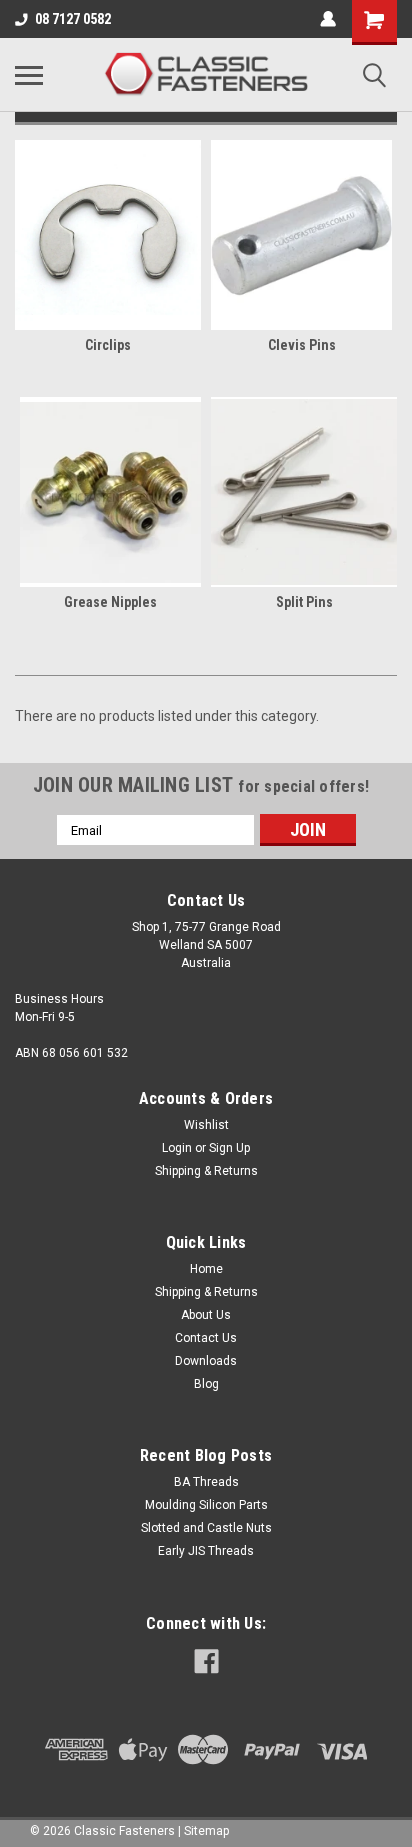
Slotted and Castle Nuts (206, 1528)
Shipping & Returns (206, 1171)
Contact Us (206, 1338)
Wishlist (206, 1125)
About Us (206, 1315)
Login (177, 1148)
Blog (206, 1384)
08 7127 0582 (73, 19)
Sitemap (206, 1831)
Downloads (206, 1361)
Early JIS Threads (206, 1551)
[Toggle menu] (29, 75)
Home (206, 1269)
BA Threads (206, 1482)
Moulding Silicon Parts (206, 1505)
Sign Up (229, 1148)
